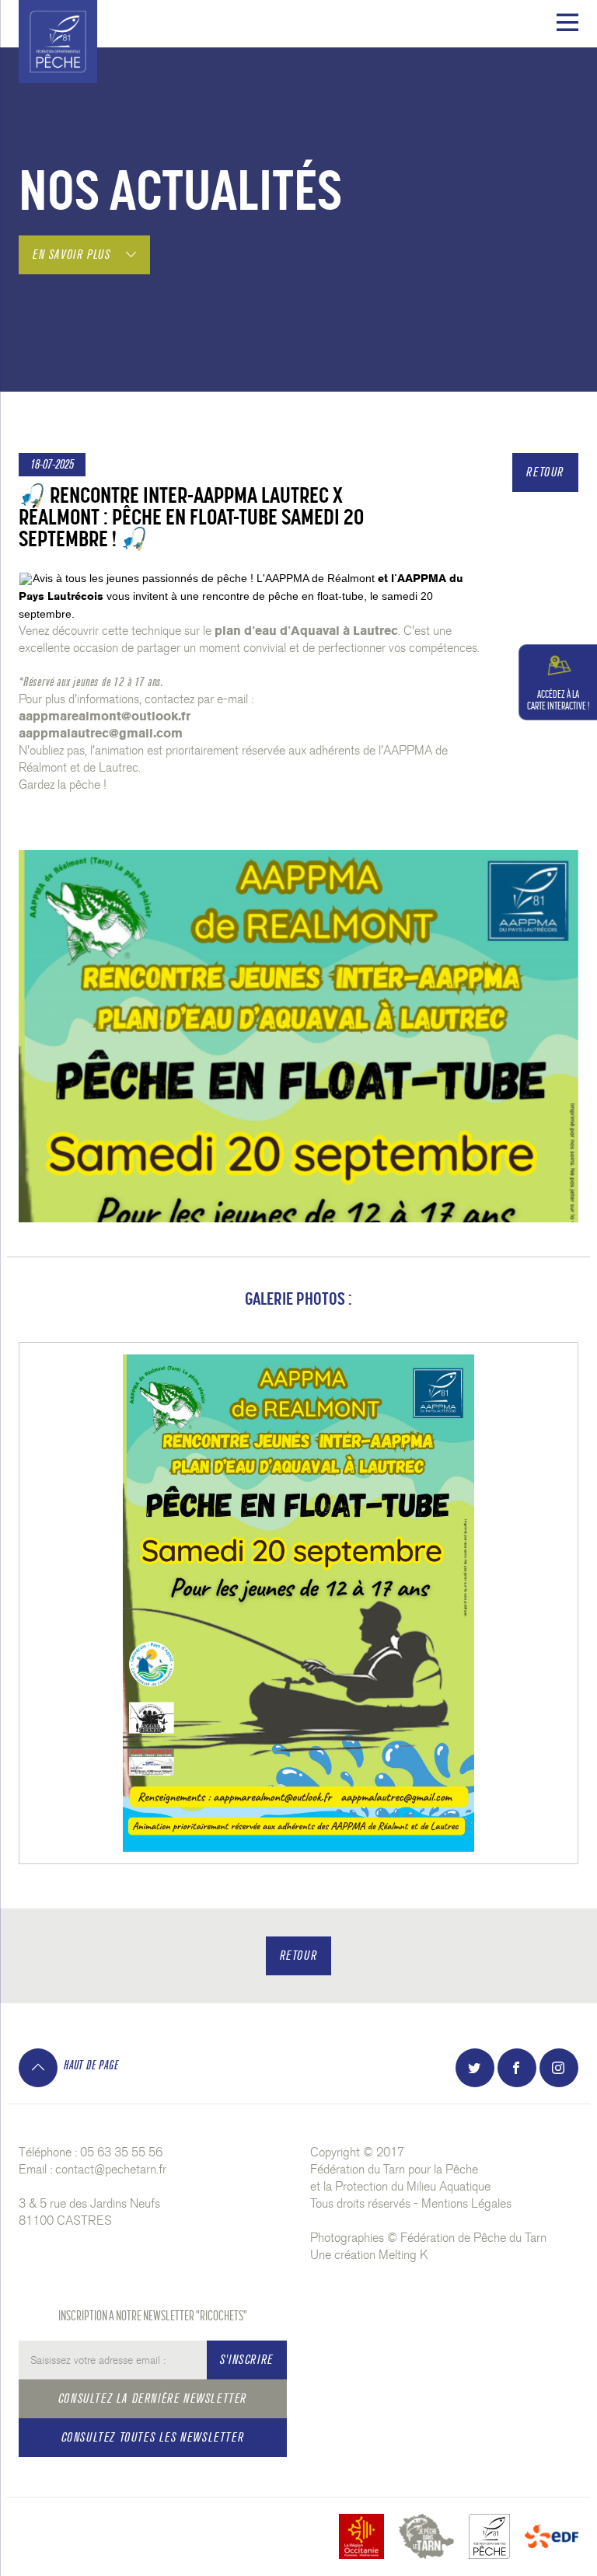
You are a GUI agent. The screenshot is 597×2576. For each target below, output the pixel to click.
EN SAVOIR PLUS (73, 254)
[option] (298, 1603)
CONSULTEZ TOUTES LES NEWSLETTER (153, 2437)
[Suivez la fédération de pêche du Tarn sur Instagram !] (559, 2068)
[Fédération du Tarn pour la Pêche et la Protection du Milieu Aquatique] (58, 38)
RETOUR (545, 472)
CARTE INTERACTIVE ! (558, 700)
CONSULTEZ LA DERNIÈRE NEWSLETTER (153, 2398)
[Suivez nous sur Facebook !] (517, 2068)
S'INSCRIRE (247, 2360)
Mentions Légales (466, 2203)
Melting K (403, 2255)
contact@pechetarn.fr (111, 2169)
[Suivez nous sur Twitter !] (475, 2068)
